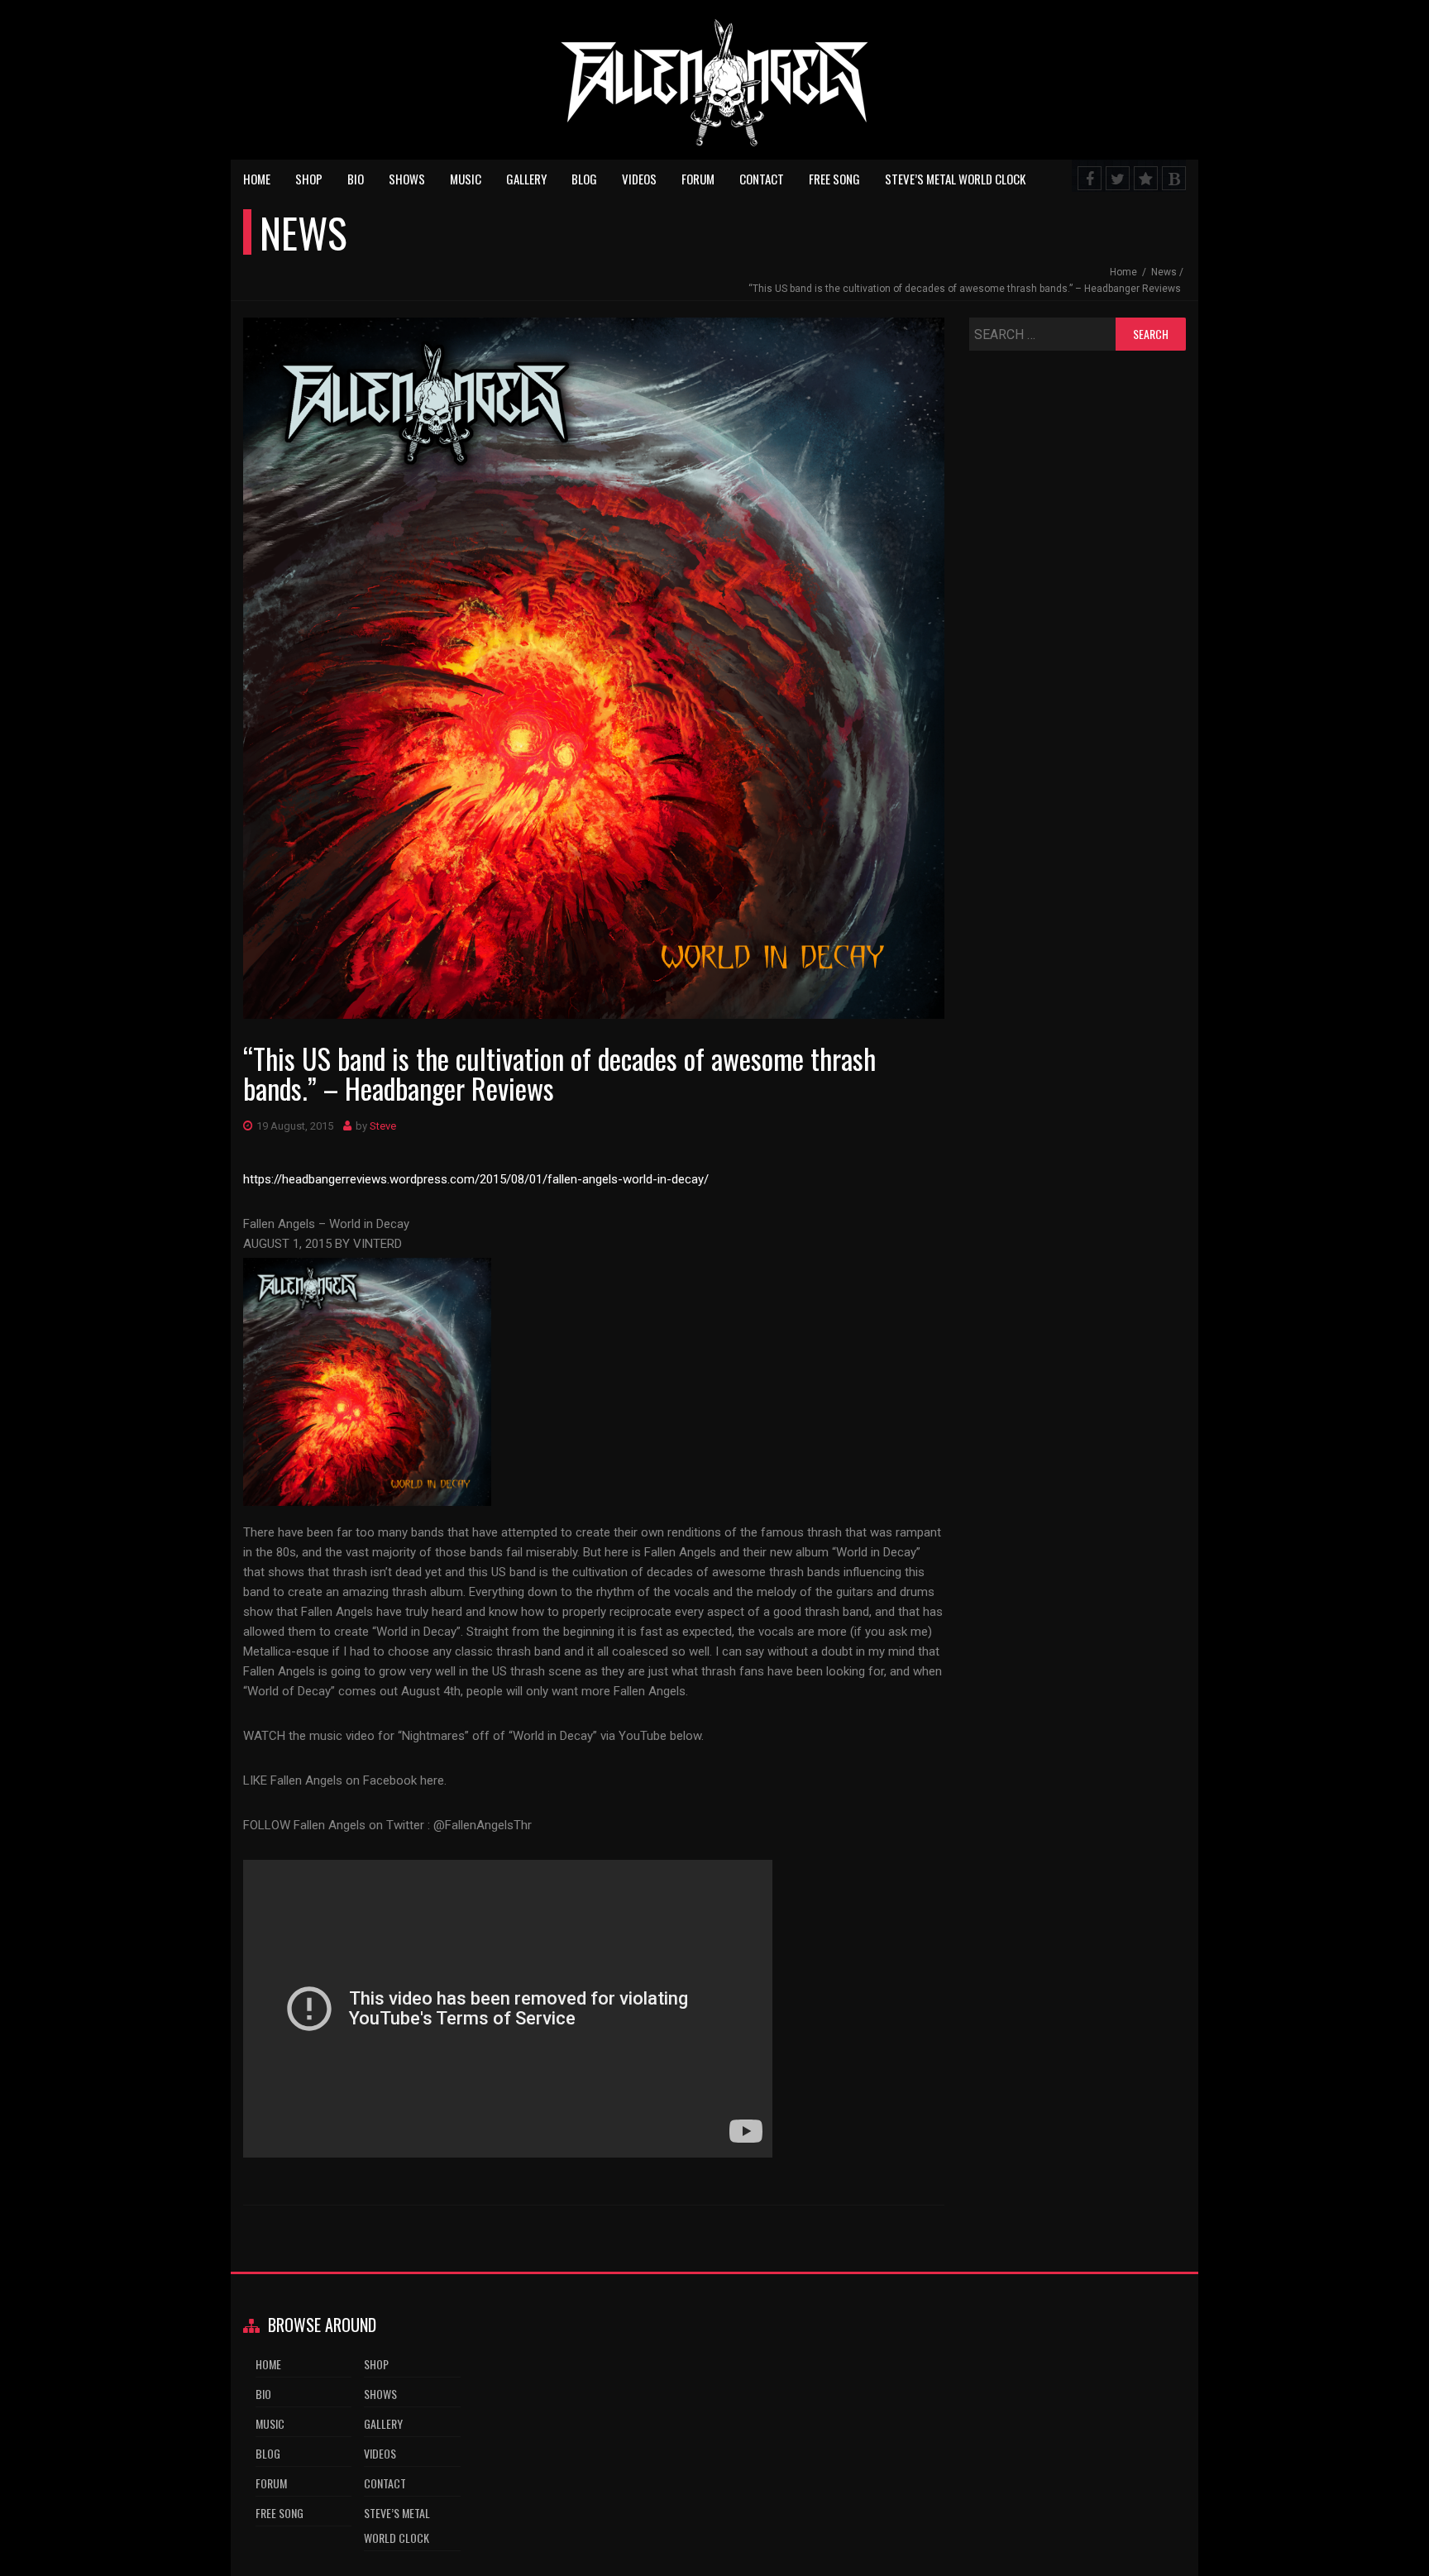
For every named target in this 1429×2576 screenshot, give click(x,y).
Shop (309, 179)
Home (257, 179)
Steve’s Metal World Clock (955, 179)
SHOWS (407, 179)
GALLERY (526, 179)
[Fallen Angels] (714, 87)
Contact (762, 179)
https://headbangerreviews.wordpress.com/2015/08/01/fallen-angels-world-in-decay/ (476, 1179)
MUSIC (466, 179)
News (1164, 272)
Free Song (834, 179)
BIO (356, 179)
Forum (698, 179)
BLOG (584, 179)
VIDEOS (639, 179)
